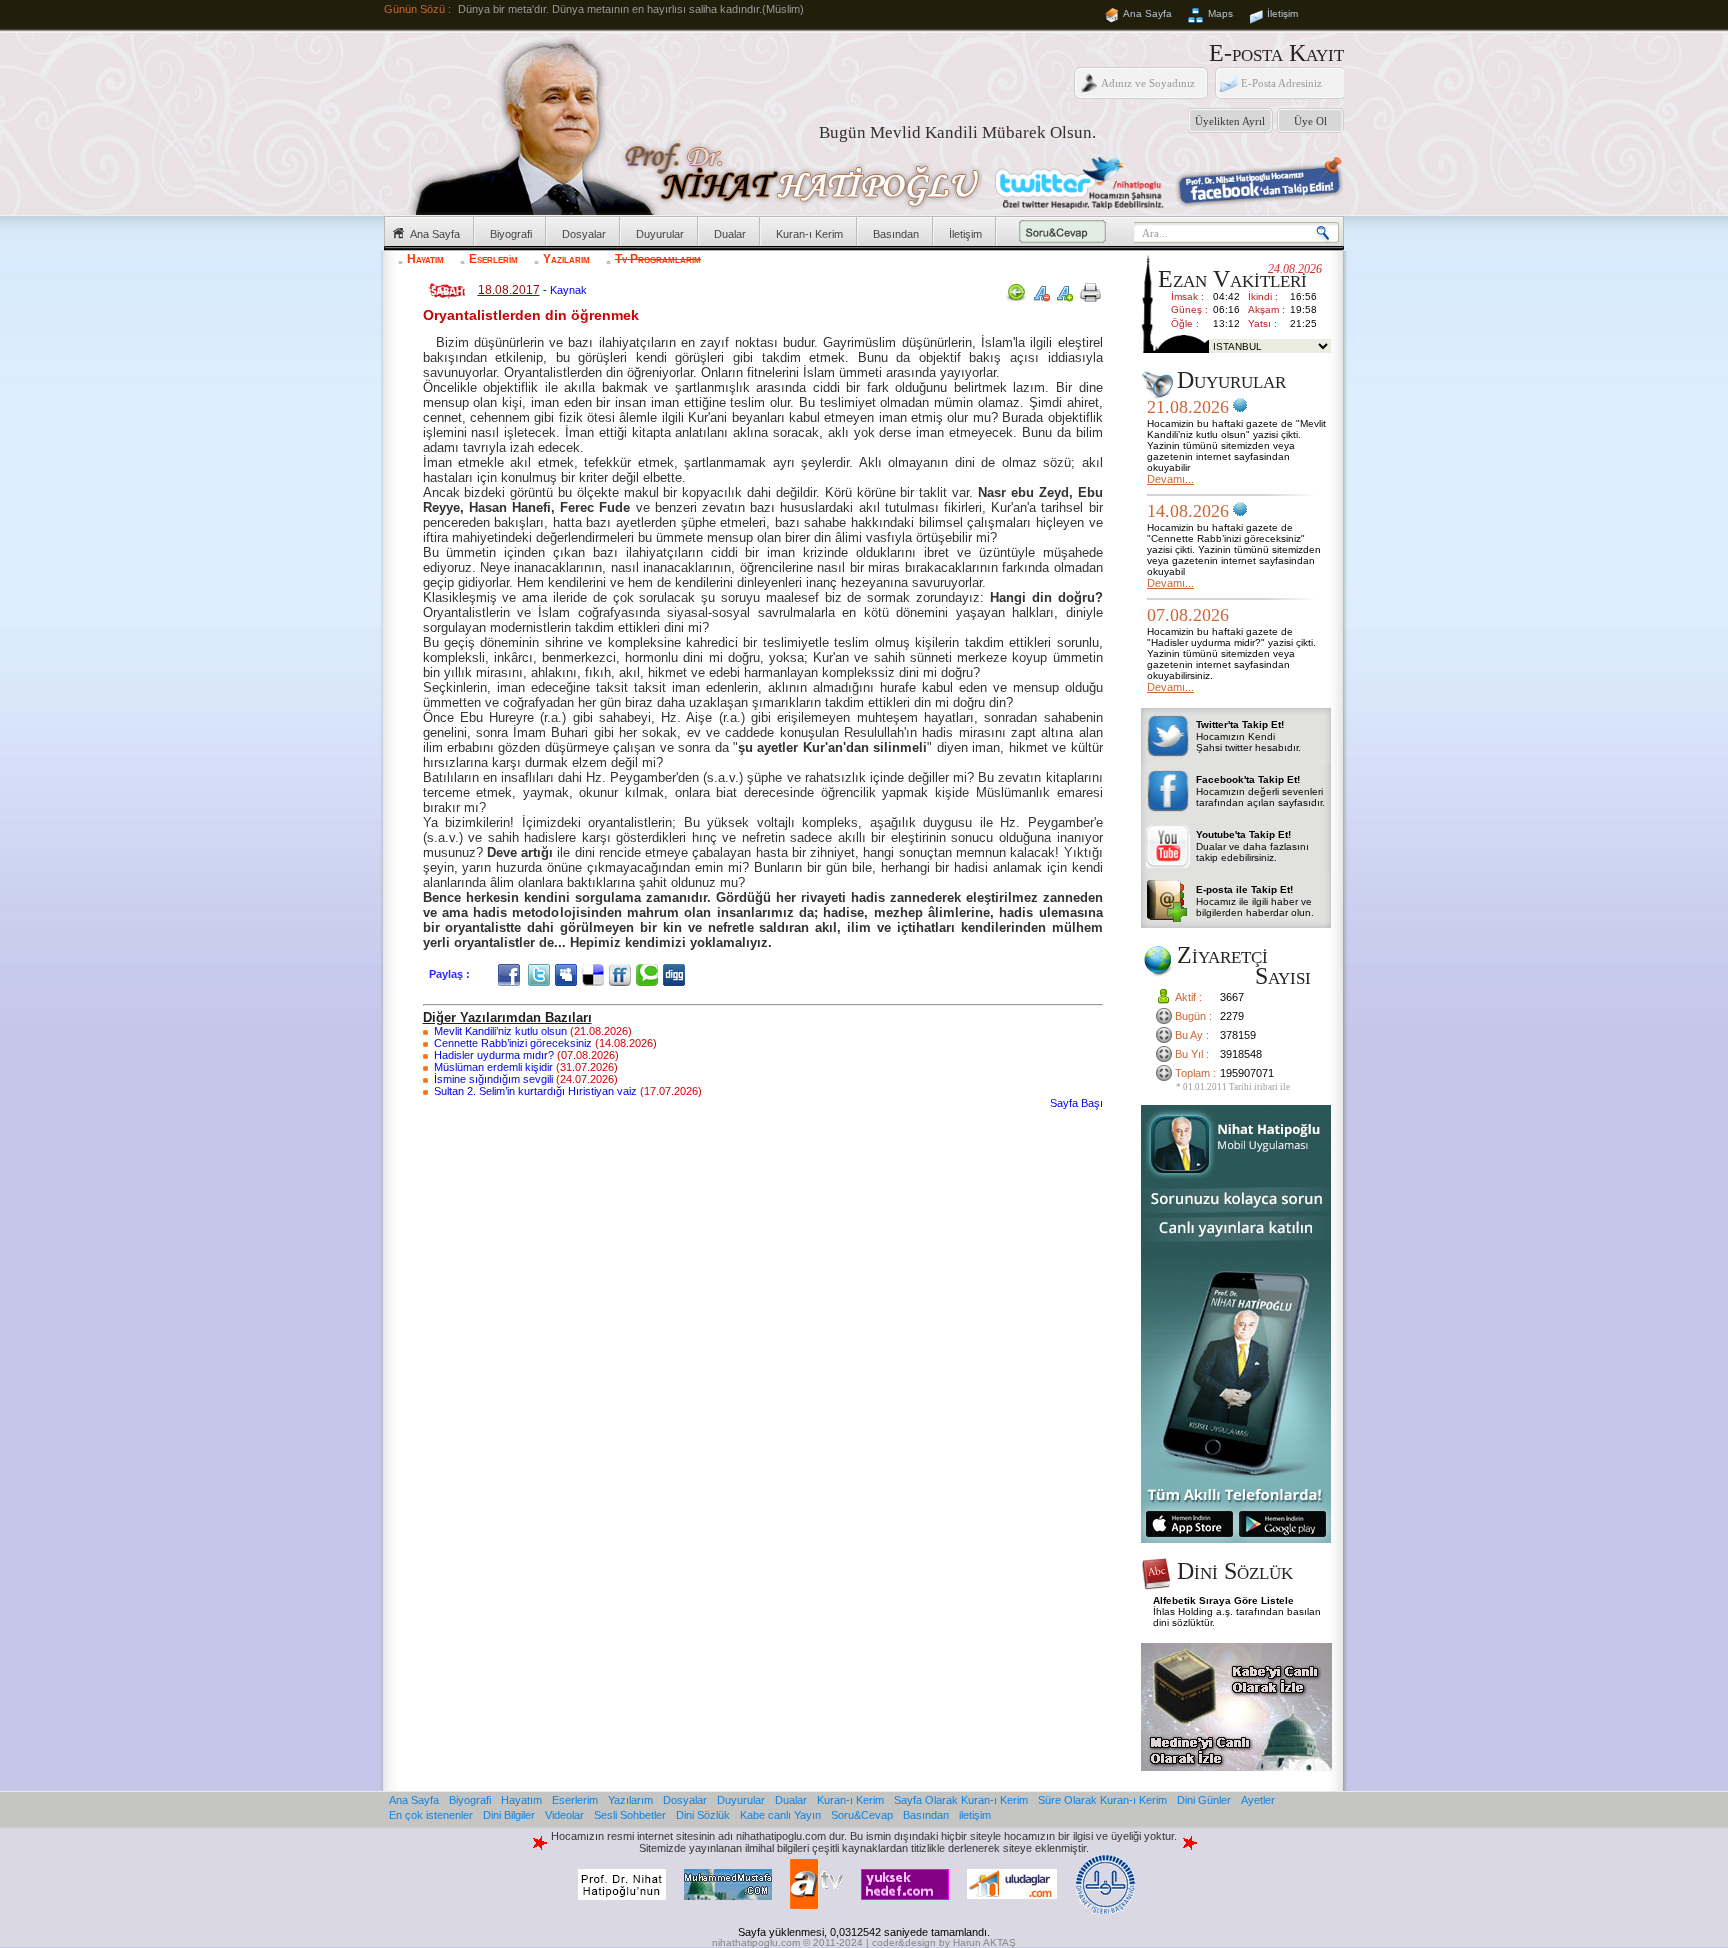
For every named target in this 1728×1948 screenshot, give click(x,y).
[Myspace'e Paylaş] (568, 974)
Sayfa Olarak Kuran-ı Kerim (961, 1800)
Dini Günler (1204, 1800)
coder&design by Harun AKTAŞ (944, 1942)
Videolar (564, 1815)
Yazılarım (566, 259)
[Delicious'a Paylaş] (595, 974)
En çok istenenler (431, 1815)
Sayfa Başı (1076, 1103)
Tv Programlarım (658, 259)
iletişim (975, 1815)
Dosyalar (584, 234)
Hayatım (425, 259)
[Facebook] (511, 974)
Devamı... (1170, 479)
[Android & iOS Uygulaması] (1236, 1539)
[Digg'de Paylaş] (676, 974)
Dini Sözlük (703, 1815)
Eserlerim (493, 259)
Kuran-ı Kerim (809, 234)
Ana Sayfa (1147, 13)
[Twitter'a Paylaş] (541, 974)
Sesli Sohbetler (630, 1815)
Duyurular (660, 234)
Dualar (730, 234)
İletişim (1282, 13)
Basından (896, 234)
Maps (1220, 13)
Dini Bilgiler (509, 1815)
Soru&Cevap (862, 1815)
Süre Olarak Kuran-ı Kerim (1102, 1800)
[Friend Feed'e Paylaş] (622, 974)
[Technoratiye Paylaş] (649, 974)
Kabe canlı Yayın (780, 1815)
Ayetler (1258, 1800)
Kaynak (568, 290)
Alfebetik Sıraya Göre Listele (1223, 1600)
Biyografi (511, 234)
